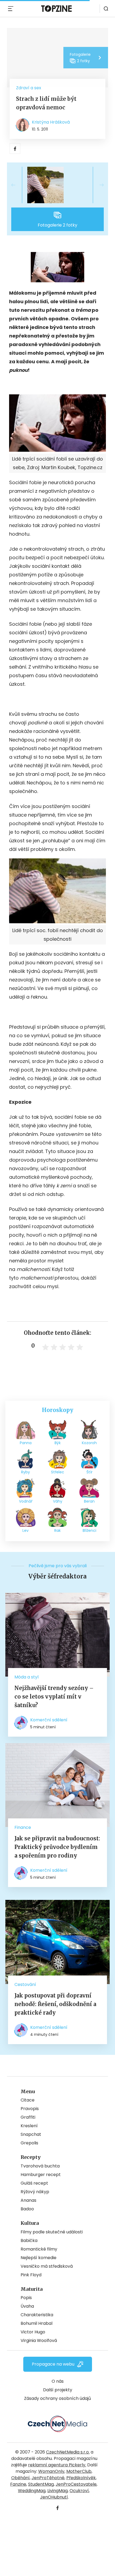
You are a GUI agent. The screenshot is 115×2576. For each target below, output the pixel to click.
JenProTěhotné (48, 2478)
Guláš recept (34, 2183)
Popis (26, 2298)
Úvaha (27, 2306)
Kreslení (29, 2126)
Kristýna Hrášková (51, 122)
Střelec (58, 1472)
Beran (89, 1501)
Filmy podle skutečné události (52, 2232)
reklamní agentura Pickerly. (57, 2465)
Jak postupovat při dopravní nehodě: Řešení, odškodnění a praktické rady (55, 2004)
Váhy (58, 1501)
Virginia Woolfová (39, 2340)
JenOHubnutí (54, 2497)
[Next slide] (97, 185)
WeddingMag (32, 2491)
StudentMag (41, 2484)
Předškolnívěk (81, 2478)
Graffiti (28, 2117)
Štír (89, 1472)
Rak (57, 1530)
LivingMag (57, 2491)
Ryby (26, 1472)
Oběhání (20, 2478)
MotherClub (79, 2471)
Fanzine (18, 2484)
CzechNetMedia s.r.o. (68, 2452)
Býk (58, 1443)
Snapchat (31, 2134)
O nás (58, 2381)
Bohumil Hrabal (37, 2323)
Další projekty (58, 2390)
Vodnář (26, 1501)
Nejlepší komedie (39, 2258)
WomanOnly (51, 2471)
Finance (23, 1827)
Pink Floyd (31, 2275)
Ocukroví (79, 2491)
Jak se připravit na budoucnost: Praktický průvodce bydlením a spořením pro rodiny (57, 1847)
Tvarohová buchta (40, 2166)
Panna (26, 1443)
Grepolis (29, 2143)
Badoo (27, 2209)
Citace (28, 2100)
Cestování (25, 1984)
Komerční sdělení (49, 1720)
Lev (26, 1530)
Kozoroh (89, 1443)
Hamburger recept (41, 2175)
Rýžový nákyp (35, 2192)
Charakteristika (37, 2315)
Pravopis (30, 2109)
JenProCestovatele (76, 2484)
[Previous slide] (18, 185)
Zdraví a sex (29, 88)
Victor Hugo (33, 2332)
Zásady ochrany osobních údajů (57, 2398)
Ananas (28, 2200)
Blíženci (89, 1530)
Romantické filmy (39, 2249)
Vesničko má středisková (47, 2266)
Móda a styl (26, 1677)
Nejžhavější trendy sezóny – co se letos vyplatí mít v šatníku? (54, 1697)
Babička (29, 2240)
